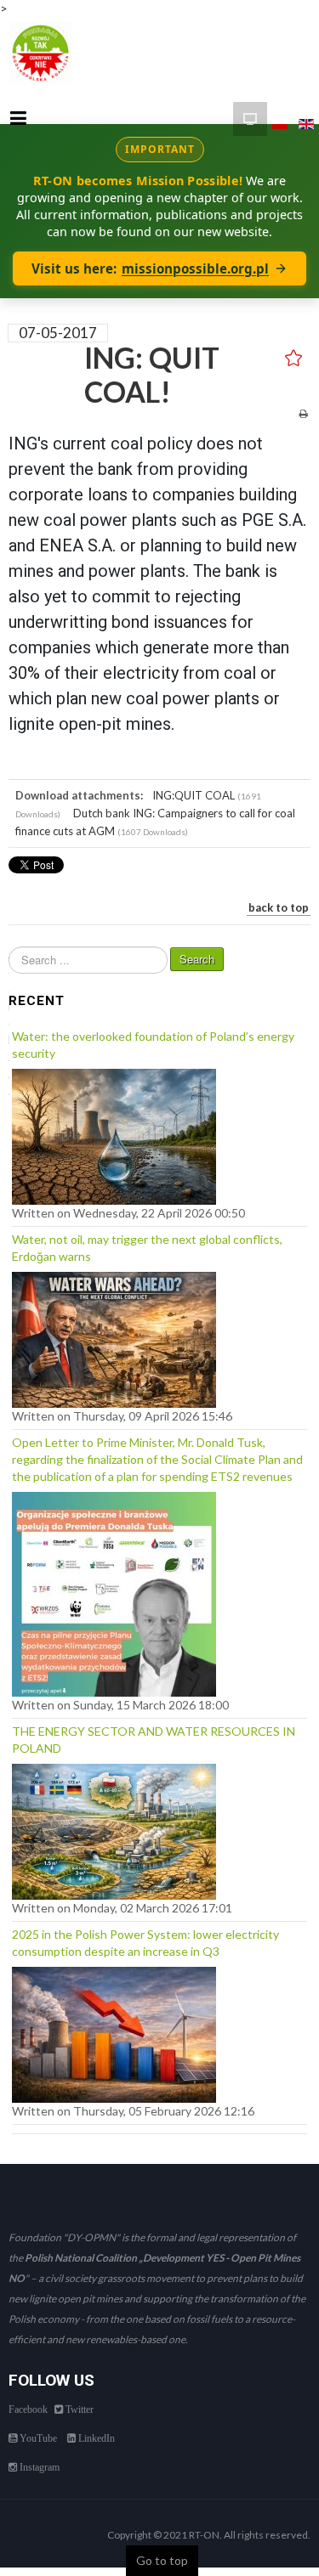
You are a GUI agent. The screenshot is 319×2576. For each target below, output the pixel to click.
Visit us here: (150, 268)
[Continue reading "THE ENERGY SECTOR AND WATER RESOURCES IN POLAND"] (114, 1827)
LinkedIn (95, 2438)
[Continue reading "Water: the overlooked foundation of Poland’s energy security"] (114, 1133)
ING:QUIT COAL (194, 795)
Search (197, 959)
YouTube (37, 2438)
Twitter (78, 2409)
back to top (279, 907)
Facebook (28, 2409)
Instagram (38, 2467)
